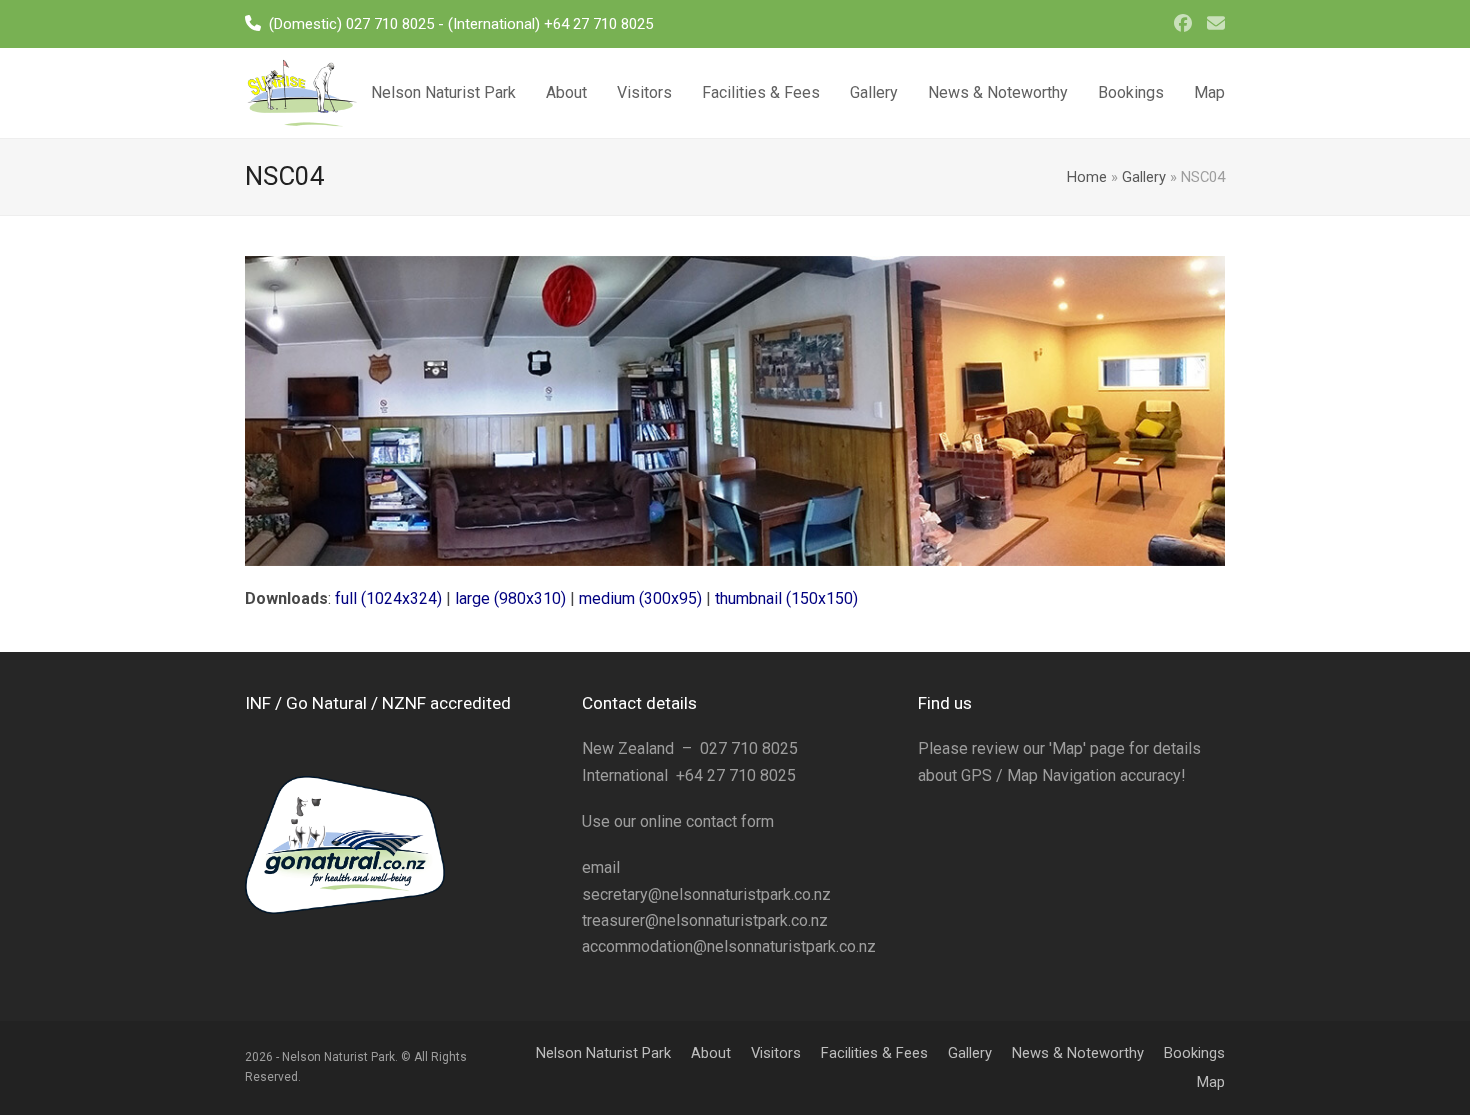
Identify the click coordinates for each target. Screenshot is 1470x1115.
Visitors (776, 1053)
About (711, 1053)
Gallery (1144, 177)
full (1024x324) (388, 598)
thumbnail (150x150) (786, 598)
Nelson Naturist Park (603, 1053)
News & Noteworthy (1078, 1053)
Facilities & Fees (874, 1053)
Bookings (1194, 1053)
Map (1211, 1082)
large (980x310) (510, 598)
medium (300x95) (640, 598)
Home (1087, 177)
